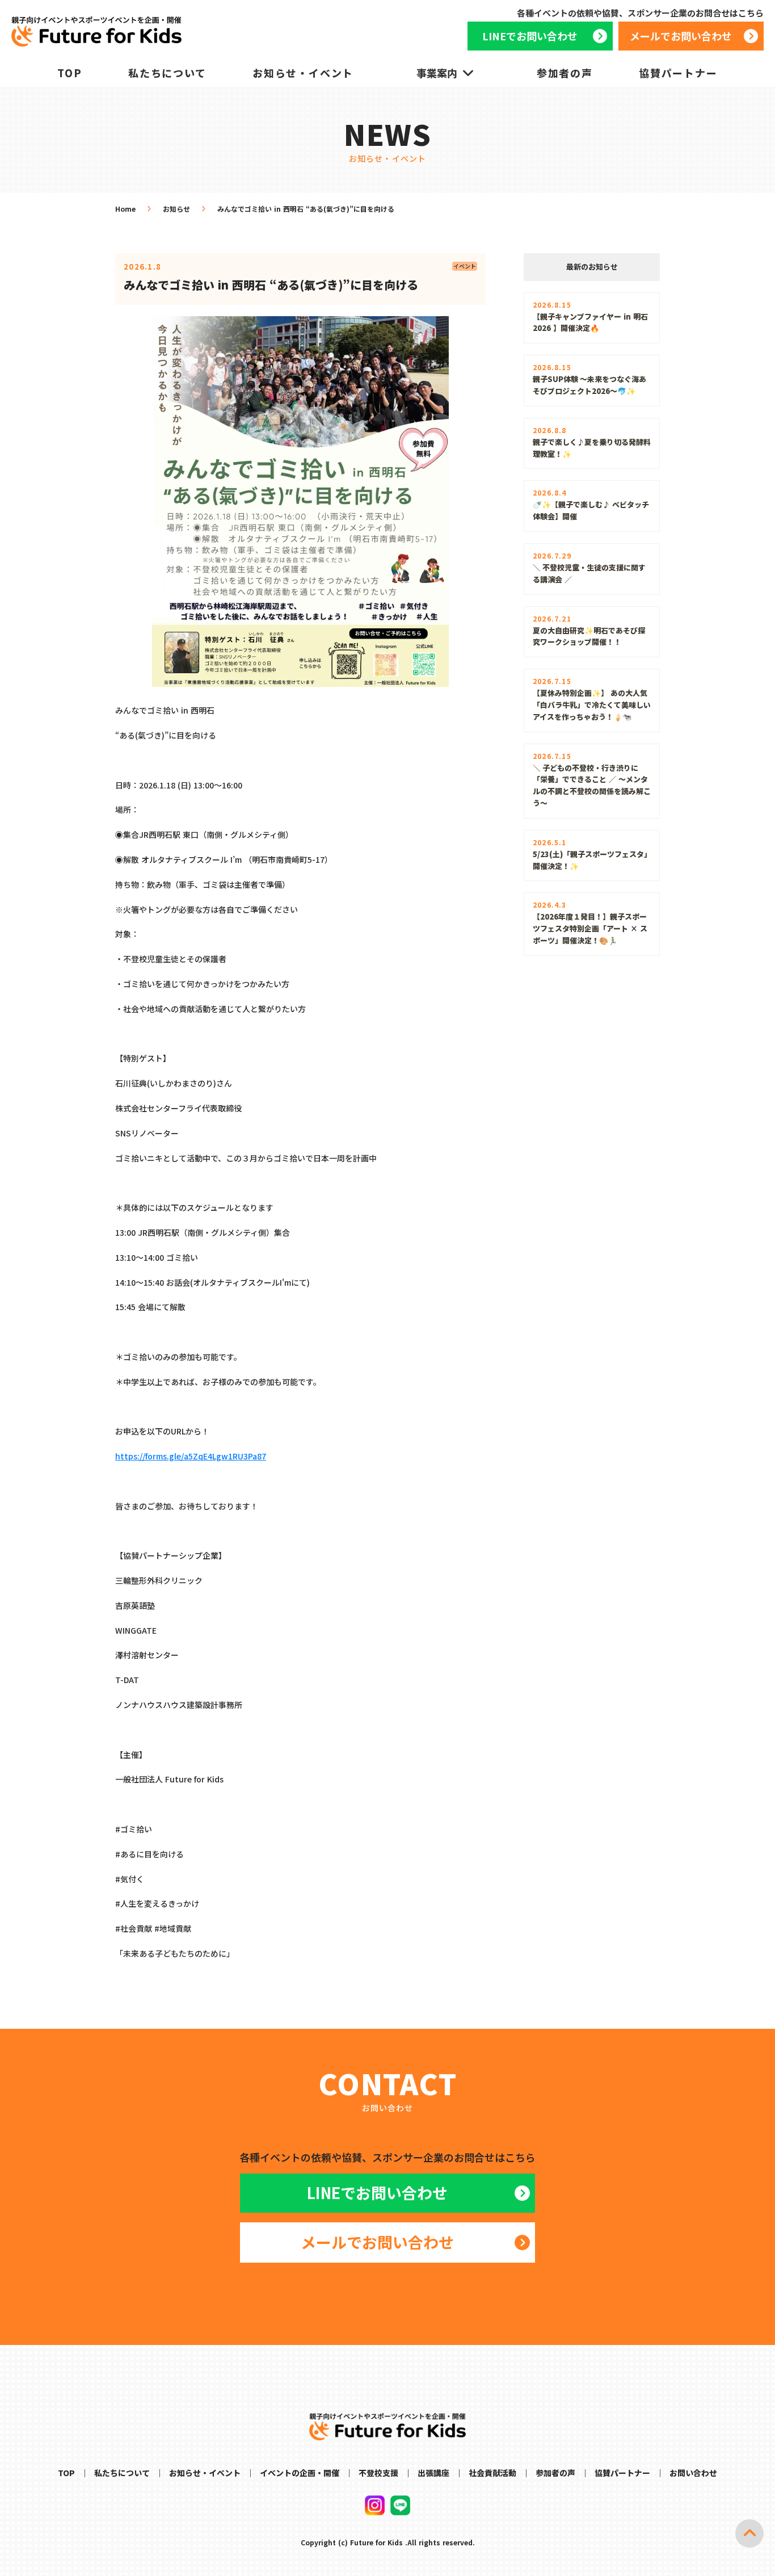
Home (125, 209)
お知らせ (176, 209)
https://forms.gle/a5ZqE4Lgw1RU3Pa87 (191, 1456)
